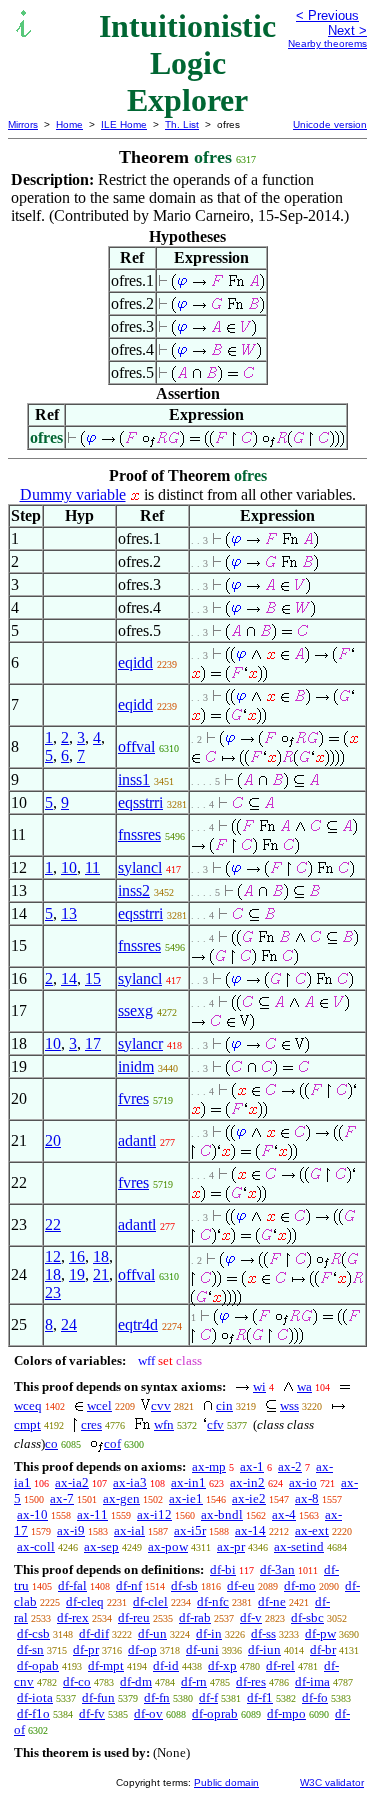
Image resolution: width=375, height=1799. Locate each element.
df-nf (129, 1585)
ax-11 (92, 1514)
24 (69, 1324)
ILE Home (124, 124)
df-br (323, 1649)
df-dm (136, 1681)
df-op (142, 1649)
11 (92, 867)
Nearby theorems (327, 43)
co (51, 1443)
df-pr (86, 1649)
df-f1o (33, 1713)
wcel (99, 1405)
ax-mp (209, 1466)
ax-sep (101, 1546)
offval (136, 746)
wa (304, 1386)
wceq (28, 1405)
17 (93, 1043)
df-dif (94, 1633)
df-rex (73, 1617)
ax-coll (36, 1546)
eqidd (135, 662)
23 (53, 1292)
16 (77, 1256)
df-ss (263, 1633)
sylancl (140, 867)
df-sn (30, 1649)
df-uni (202, 1649)
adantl (137, 1140)
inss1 (134, 779)
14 (69, 978)
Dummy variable (73, 494)
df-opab (38, 1665)
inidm (136, 1066)
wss (289, 1405)
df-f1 (260, 1697)
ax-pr (231, 1546)
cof (112, 1443)
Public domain (226, 1782)
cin (224, 1405)
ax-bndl (222, 1514)
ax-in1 (188, 1482)
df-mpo (286, 1713)
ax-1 (252, 1466)
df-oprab (215, 1713)
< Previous (327, 15)
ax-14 (250, 1530)
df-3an (277, 1569)
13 (69, 913)
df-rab (195, 1617)
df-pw (320, 1633)
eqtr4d (138, 1324)
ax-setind (299, 1546)
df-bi (223, 1569)
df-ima (312, 1681)
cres (91, 1424)
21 (101, 1274)
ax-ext (312, 1530)
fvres (133, 1098)
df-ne (272, 1601)
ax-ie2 (249, 1498)
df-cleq (85, 1601)
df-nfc (213, 1601)
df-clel (150, 1601)
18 (101, 1256)
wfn (164, 1424)
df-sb (184, 1585)
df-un (152, 1633)
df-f (208, 1697)
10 (69, 867)
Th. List (182, 124)
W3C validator (332, 1782)
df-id (166, 1665)
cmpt (27, 1424)
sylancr (140, 1043)
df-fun (98, 1697)
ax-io (303, 1482)
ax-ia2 (72, 1482)
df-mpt (106, 1665)
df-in (209, 1633)
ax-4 (284, 1514)
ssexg (135, 1010)
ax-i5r (190, 1530)
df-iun (264, 1649)
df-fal (72, 1585)
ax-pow (168, 1546)
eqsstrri (140, 802)
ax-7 (62, 1498)
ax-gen (121, 1498)
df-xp (222, 1665)
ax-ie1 (186, 1498)
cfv (215, 1424)
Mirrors (23, 124)
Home (69, 124)
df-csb (33, 1633)
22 (53, 1224)
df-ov (148, 1713)
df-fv (92, 1713)
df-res (251, 1681)
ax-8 (307, 1498)
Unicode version (330, 124)
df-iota (35, 1697)
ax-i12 (154, 1514)
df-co (77, 1681)
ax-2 (290, 1466)
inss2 (134, 890)
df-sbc (307, 1617)
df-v (251, 1617)
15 (93, 978)
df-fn (157, 1697)
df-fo (315, 1697)
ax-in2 (247, 1482)
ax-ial (129, 1530)
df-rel (280, 1665)
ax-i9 (71, 1530)
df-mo (300, 1585)
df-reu (134, 1617)
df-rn (194, 1681)
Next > (347, 30)
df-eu (241, 1585)
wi (259, 1386)
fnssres (139, 834)
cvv (161, 1405)
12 (53, 1256)
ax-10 (32, 1514)
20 (53, 1140)
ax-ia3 (130, 1482)
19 (77, 1274)
